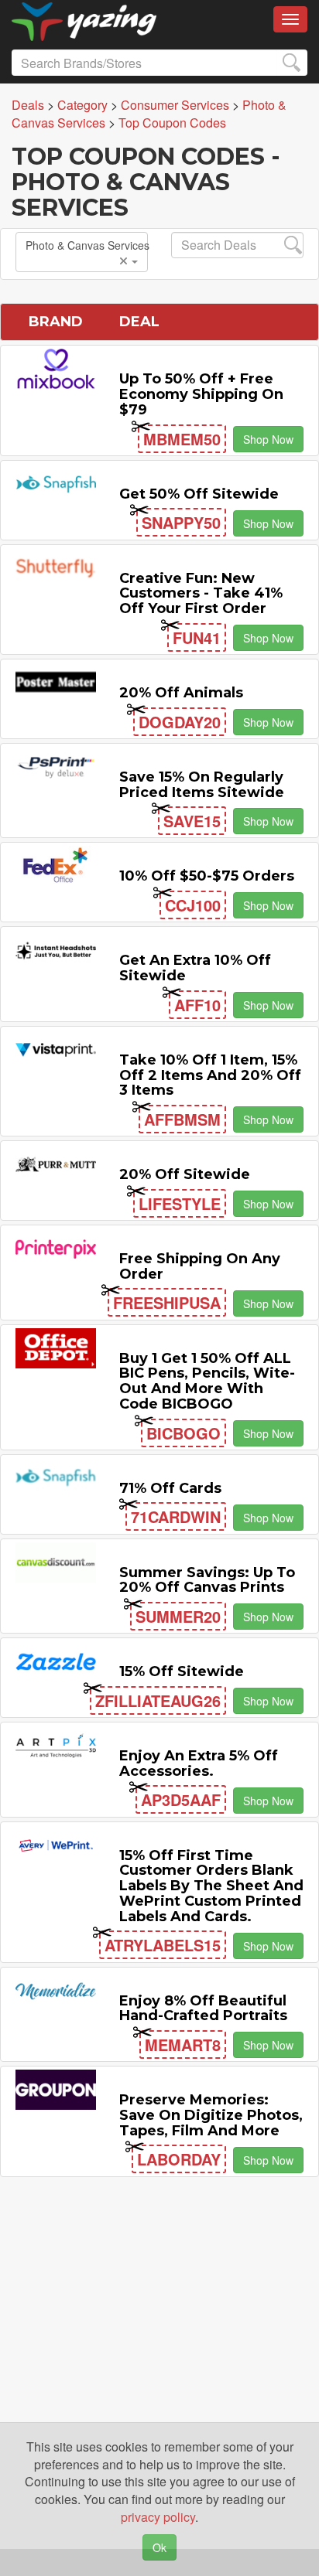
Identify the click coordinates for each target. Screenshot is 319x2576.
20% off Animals (181, 693)
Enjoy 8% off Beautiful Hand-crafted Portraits (203, 2009)
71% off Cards (170, 1488)
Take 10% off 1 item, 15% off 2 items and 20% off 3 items (210, 1075)
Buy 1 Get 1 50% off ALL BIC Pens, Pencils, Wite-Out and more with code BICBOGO (207, 1381)
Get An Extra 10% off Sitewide (195, 968)
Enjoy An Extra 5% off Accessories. (199, 1763)
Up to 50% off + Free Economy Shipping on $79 (201, 394)
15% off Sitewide (182, 1671)
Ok (159, 2547)
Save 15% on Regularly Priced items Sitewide (202, 785)
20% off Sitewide (185, 1174)
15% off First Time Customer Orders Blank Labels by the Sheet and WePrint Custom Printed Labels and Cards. (211, 1886)
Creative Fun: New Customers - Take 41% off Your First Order (201, 594)
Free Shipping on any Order (200, 1266)
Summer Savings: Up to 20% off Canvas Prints (207, 1580)
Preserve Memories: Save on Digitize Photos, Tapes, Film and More (211, 2115)
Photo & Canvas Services (87, 245)
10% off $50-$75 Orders (207, 876)
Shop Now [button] (268, 439)
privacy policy (158, 2517)
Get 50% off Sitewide (199, 494)
